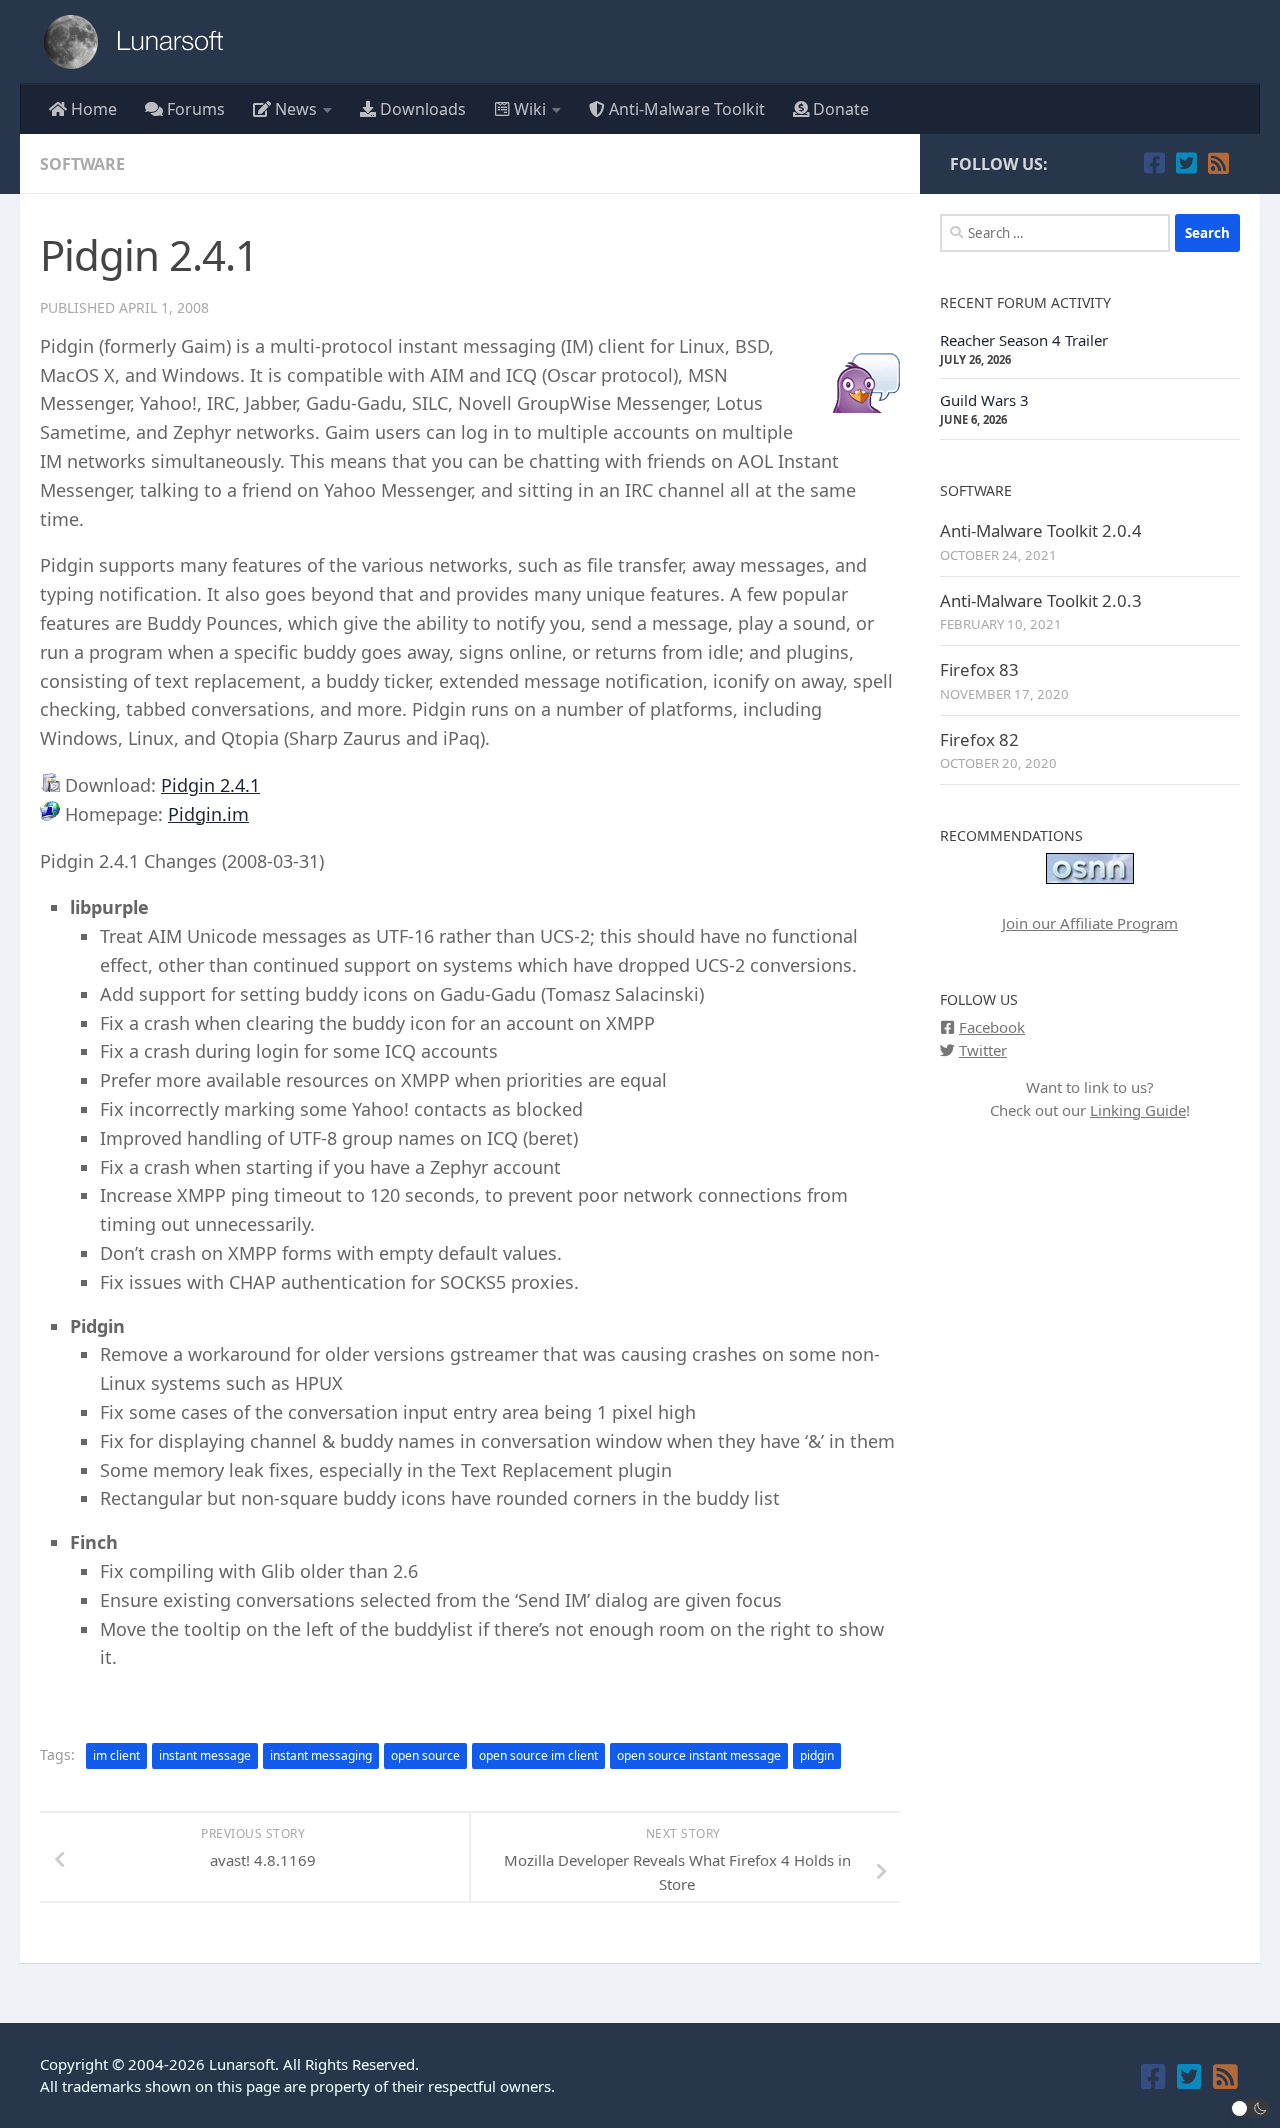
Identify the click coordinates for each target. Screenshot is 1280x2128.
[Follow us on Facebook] (1154, 163)
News (294, 109)
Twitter (983, 1050)
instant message (205, 1755)
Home (92, 109)
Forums (194, 109)
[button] (1251, 2108)
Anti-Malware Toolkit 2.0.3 (1041, 600)
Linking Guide (1138, 1110)
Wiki (528, 109)
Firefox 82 (979, 739)
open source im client (538, 1755)
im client (116, 1755)
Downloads (421, 109)
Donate (839, 109)
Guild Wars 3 (984, 400)
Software (82, 164)
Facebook (992, 1027)
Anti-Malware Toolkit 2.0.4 (1041, 530)
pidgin (817, 1755)
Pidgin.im (208, 814)
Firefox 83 (979, 669)
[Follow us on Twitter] (1186, 163)
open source (425, 1755)
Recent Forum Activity (1025, 302)
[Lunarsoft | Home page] (140, 42)
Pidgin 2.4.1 (210, 785)
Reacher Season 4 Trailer (1024, 340)
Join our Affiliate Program (1090, 923)
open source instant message (699, 1755)
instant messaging (321, 1755)
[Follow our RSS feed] (1218, 163)
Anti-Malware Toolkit (685, 109)
